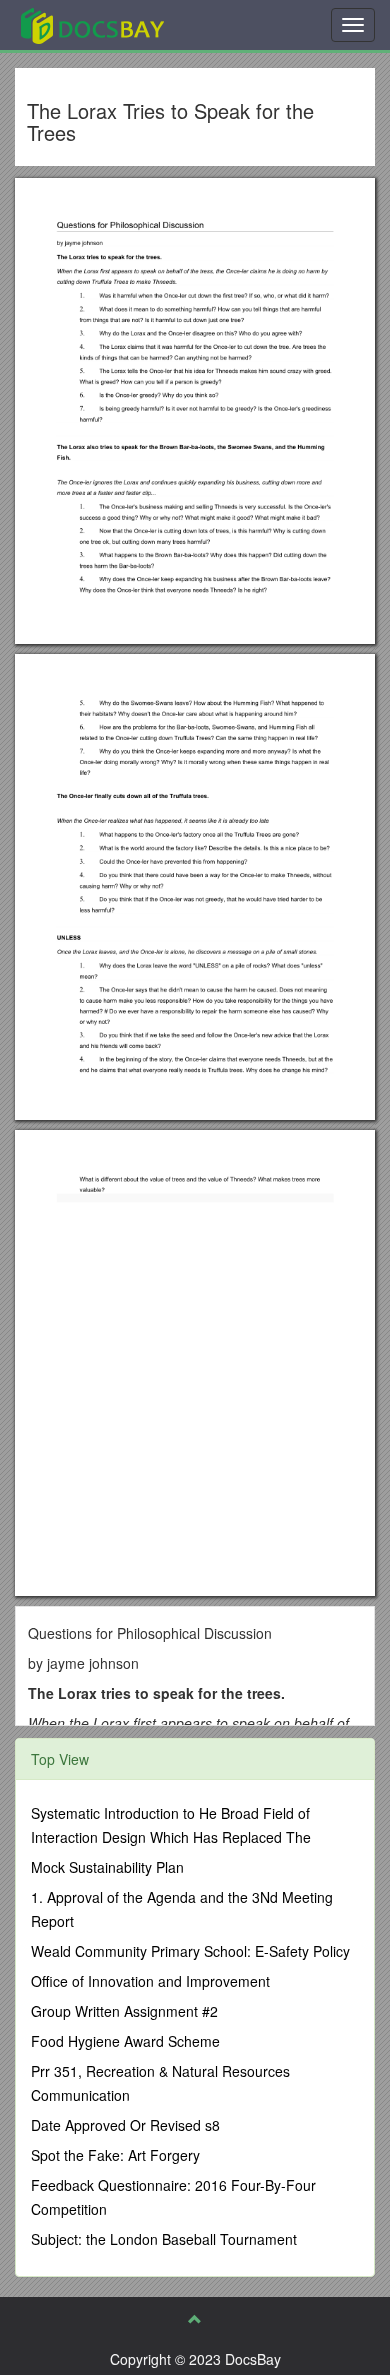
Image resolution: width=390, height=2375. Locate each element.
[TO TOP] (195, 2319)
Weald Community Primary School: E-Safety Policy (190, 1951)
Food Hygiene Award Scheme (125, 2041)
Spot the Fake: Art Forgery (115, 2155)
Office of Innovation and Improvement (150, 1981)
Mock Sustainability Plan (107, 1867)
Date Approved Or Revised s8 (125, 2125)
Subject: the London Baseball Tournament (164, 2239)
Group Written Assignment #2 (124, 2011)
